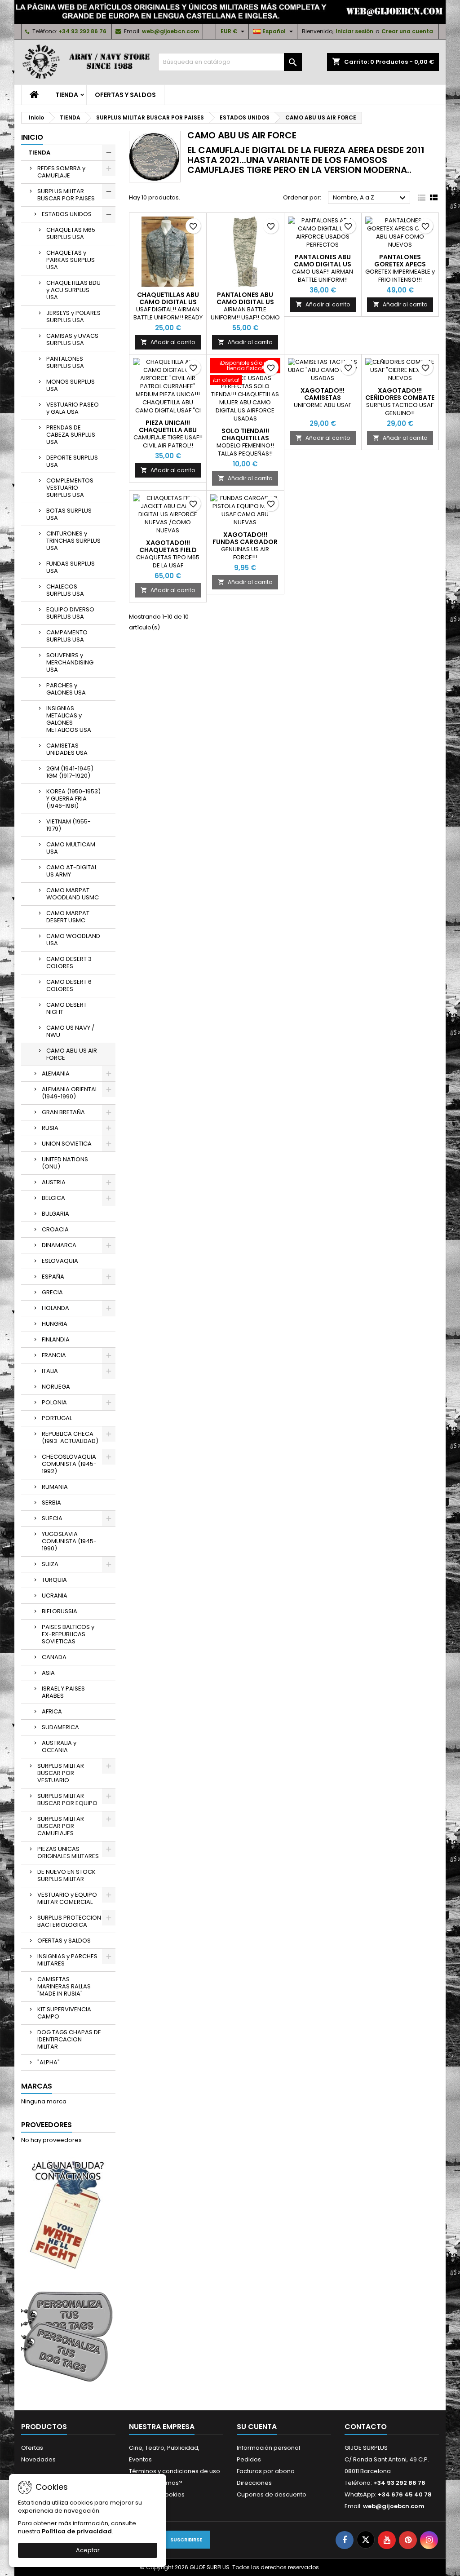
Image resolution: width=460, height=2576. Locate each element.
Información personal (268, 2448)
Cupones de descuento (272, 2494)
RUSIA (50, 1128)
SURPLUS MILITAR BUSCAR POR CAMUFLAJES (61, 1826)
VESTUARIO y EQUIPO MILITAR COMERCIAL (67, 1898)
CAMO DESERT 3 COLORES (69, 963)
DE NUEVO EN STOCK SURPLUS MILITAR (66, 1875)
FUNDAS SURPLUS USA (71, 567)
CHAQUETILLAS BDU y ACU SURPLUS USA (73, 290)
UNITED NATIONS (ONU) (65, 1163)
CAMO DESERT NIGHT (66, 1008)
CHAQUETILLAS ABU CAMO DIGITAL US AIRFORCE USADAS (168, 302)
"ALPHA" (49, 2062)
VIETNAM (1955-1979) (69, 825)
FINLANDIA (56, 1339)
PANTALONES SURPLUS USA (65, 362)
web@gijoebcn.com (170, 31)
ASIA (48, 1673)
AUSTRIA (54, 1182)
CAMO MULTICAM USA (71, 848)
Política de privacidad (77, 2531)
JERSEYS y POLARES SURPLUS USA (73, 316)
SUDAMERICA (60, 1727)
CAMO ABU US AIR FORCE (72, 1054)
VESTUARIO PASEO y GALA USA (73, 408)
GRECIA (52, 1292)
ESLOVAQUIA (60, 1261)
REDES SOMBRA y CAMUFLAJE (61, 172)
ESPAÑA (53, 1277)
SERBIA (51, 1503)
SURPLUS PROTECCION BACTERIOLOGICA (69, 1921)
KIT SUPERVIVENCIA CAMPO (64, 2013)
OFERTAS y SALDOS (125, 95)
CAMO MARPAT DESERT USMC (68, 917)
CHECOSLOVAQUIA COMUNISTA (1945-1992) (69, 1464)
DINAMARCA (59, 1245)
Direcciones (254, 2483)
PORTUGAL (57, 1418)
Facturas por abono (266, 2471)
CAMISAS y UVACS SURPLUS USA (72, 339)
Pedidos (249, 2459)
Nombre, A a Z (370, 198)
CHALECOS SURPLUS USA (65, 590)
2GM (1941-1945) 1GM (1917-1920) (70, 772)
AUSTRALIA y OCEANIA (59, 1746)
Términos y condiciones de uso (175, 2471)
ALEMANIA (56, 1073)
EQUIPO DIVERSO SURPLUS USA (70, 613)
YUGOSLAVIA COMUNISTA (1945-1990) (69, 1541)
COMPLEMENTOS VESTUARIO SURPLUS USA (70, 488)
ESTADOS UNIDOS (67, 214)
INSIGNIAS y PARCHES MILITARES (67, 1960)
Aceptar (88, 2550)
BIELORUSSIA (60, 1611)
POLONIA (54, 1402)
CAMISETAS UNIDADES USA (67, 749)
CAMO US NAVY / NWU (70, 1031)
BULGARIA (55, 1214)
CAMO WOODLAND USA (73, 940)
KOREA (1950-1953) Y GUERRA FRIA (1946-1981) (73, 799)
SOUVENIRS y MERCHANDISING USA (70, 662)
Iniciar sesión (354, 31)
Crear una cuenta (407, 31)
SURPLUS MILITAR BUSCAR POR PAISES (66, 195)
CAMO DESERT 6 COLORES (69, 985)
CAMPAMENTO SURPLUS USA (67, 636)
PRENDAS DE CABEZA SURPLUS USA (71, 435)
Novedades (38, 2459)
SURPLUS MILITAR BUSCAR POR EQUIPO (67, 1799)
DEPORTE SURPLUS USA (72, 461)
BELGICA (53, 1198)
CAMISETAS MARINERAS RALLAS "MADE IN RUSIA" (64, 1986)
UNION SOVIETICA (67, 1144)
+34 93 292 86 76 (82, 31)
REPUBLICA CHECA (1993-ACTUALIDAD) (70, 1437)
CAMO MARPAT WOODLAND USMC (73, 894)
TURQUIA (54, 1580)
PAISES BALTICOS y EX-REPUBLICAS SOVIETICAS (68, 1634)
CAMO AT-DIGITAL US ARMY (72, 871)
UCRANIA (55, 1596)
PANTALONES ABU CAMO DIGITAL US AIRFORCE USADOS (323, 264)
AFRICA (52, 1711)
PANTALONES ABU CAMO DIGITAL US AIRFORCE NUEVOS (245, 302)
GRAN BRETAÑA (63, 1112)
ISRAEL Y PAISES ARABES (63, 1692)
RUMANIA (55, 1487)
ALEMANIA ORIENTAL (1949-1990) (70, 1093)
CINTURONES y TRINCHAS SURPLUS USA (73, 541)
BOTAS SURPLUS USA (69, 514)
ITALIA (50, 1371)
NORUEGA (56, 1387)
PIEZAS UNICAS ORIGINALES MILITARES (68, 1852)
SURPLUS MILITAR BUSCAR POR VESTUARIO (61, 1773)
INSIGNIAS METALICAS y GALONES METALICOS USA (69, 719)
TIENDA (67, 95)
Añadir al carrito (168, 342)
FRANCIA (54, 1355)
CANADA (54, 1657)
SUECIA (52, 1518)
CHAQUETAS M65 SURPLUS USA (71, 233)
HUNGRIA (55, 1324)
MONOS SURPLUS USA (71, 385)
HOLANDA (55, 1308)
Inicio (32, 137)
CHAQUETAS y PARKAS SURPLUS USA (71, 260)
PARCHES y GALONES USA (66, 689)
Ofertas (32, 2448)
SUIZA (50, 1564)
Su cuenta (257, 2427)
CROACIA (55, 1229)
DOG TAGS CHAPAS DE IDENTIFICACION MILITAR (69, 2039)
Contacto (366, 2427)
